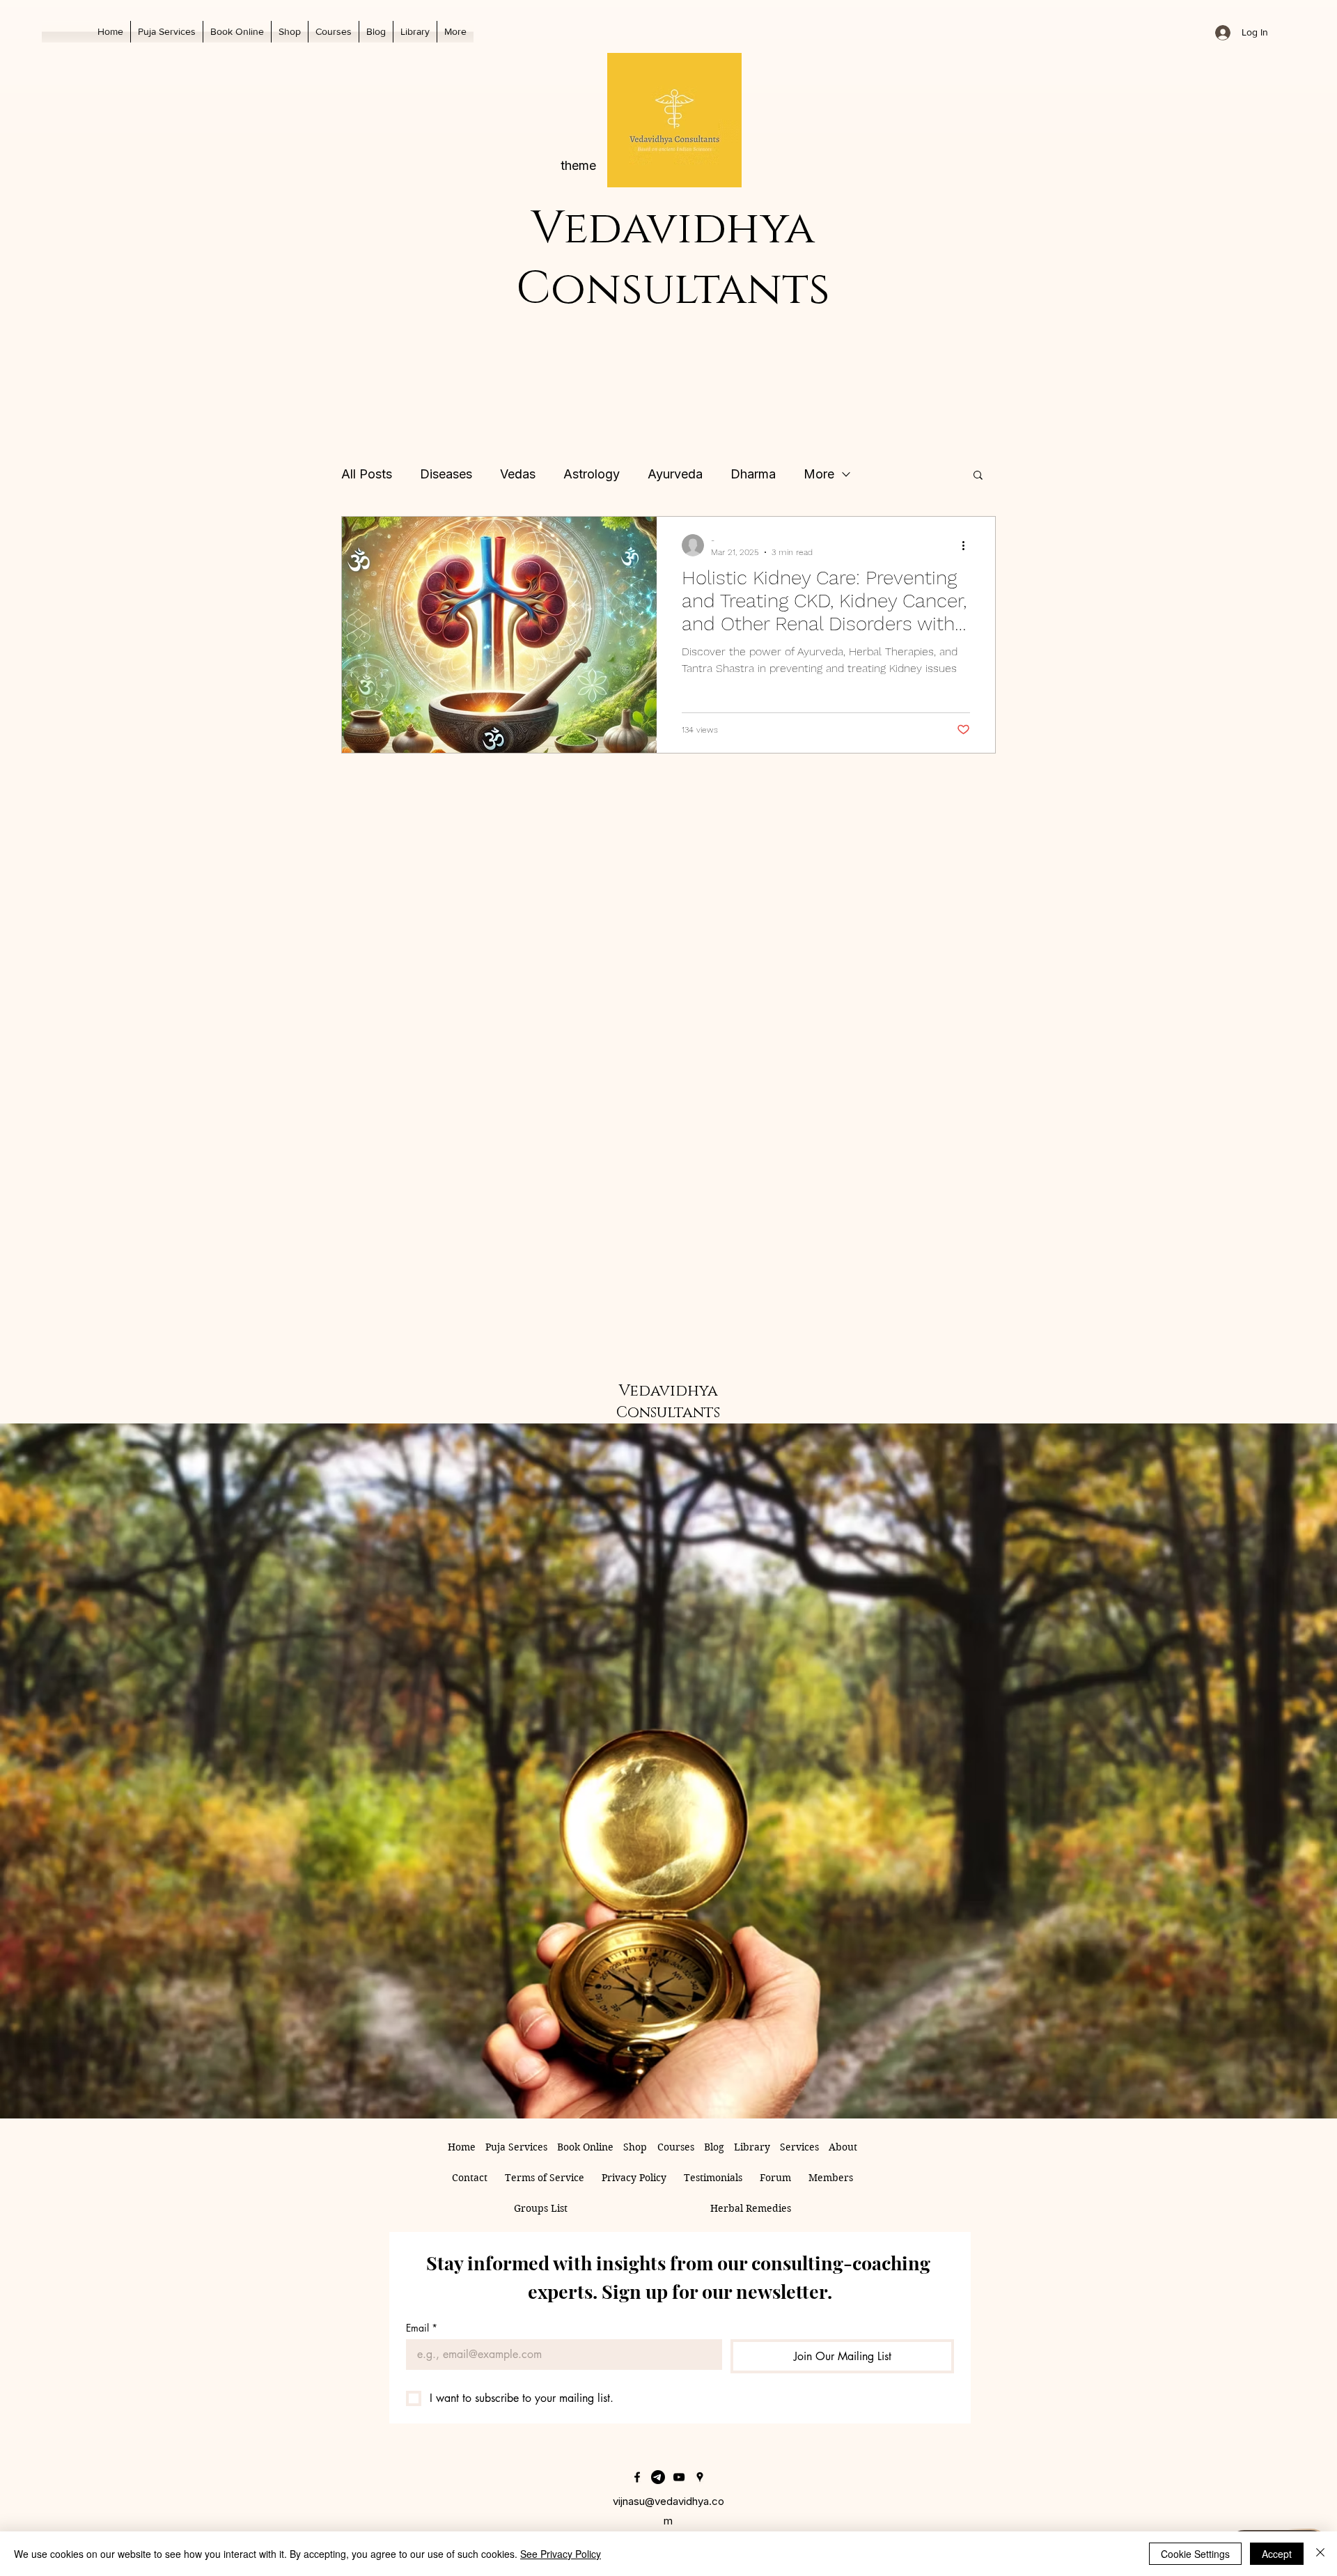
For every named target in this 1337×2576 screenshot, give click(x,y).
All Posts (367, 474)
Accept (1277, 2554)
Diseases (446, 474)
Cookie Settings (1195, 2554)
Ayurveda (675, 474)
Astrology (592, 474)
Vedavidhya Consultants (673, 259)
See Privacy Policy (561, 2554)
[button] (415, 32)
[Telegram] (658, 2477)
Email (422, 2328)
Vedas (518, 474)
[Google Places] (700, 2477)
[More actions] (968, 545)
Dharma (753, 474)
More (819, 474)
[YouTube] (679, 2477)
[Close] (1320, 2554)
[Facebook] (637, 2477)
